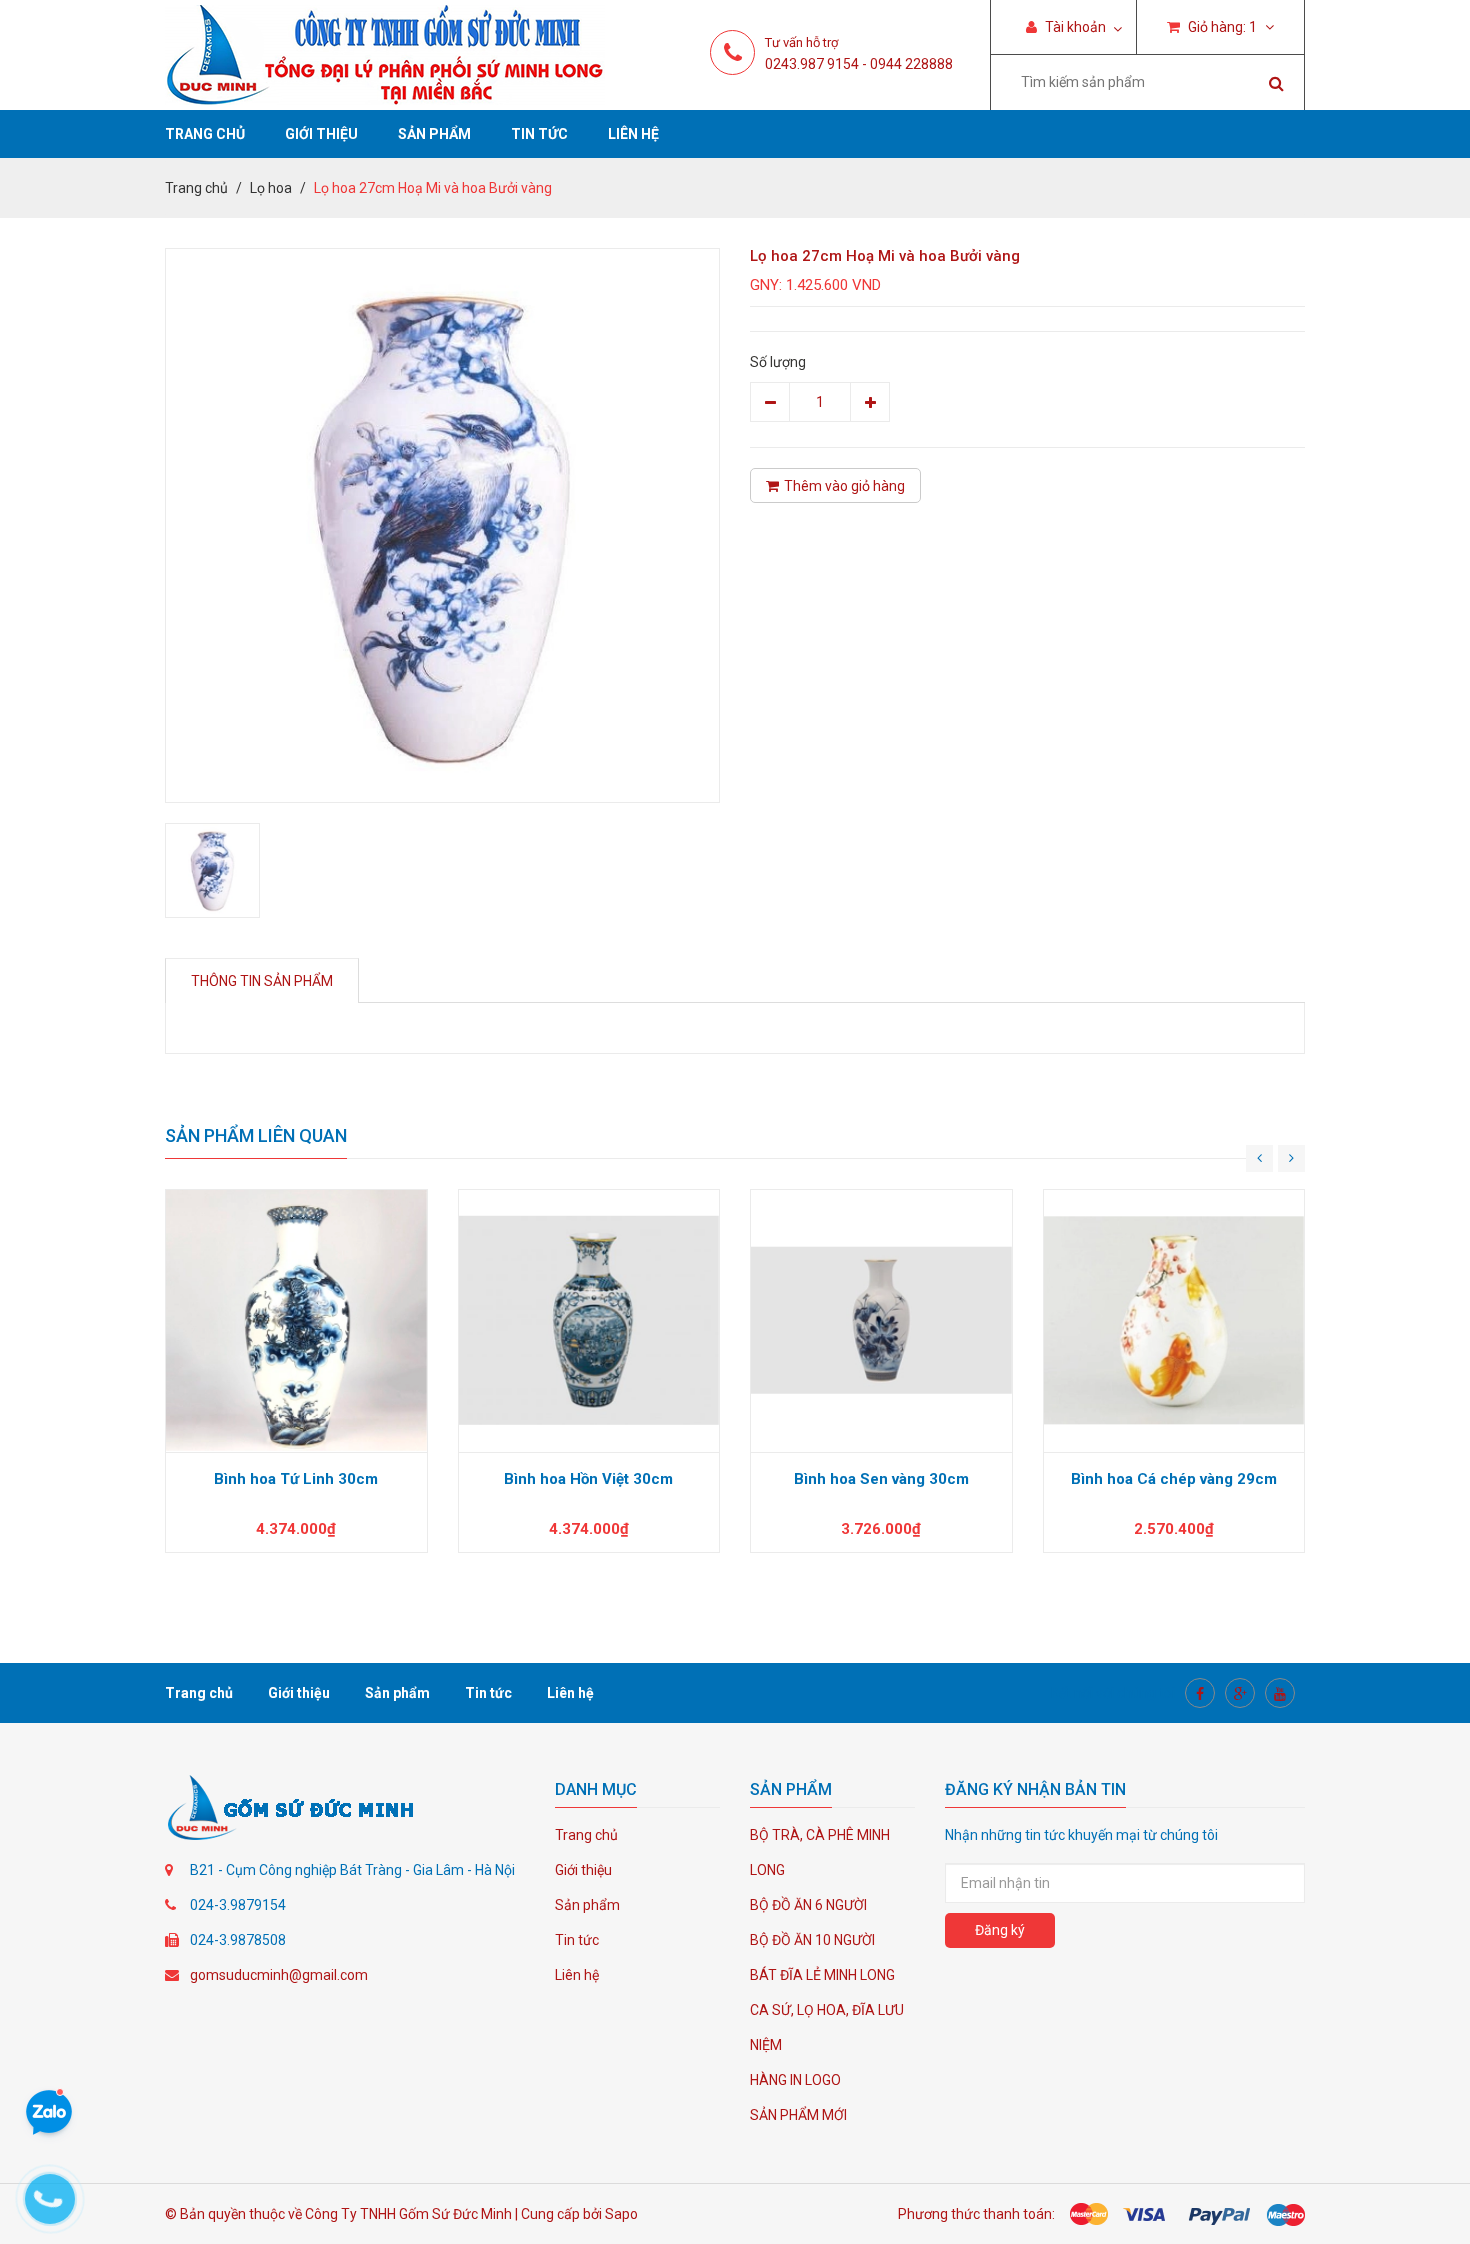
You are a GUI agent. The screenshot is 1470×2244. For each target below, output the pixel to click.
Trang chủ (205, 134)
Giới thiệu (321, 134)
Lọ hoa (271, 188)
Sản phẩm (434, 134)
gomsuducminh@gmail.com (279, 1975)
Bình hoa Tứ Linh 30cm (296, 1479)
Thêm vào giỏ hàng (844, 486)
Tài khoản (1074, 27)
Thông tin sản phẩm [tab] (262, 981)
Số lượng (778, 362)
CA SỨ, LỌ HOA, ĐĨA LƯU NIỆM (827, 2027)
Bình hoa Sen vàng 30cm (881, 1479)
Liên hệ (633, 134)
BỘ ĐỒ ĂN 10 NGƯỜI (812, 1940)
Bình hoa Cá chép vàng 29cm (1174, 1479)
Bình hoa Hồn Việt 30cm (588, 1479)
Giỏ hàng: (1221, 27)
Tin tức (539, 134)
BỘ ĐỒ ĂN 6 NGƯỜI (808, 1905)
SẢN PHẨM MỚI (798, 2115)
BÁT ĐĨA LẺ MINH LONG (822, 1975)
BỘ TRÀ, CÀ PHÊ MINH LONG (820, 1852)
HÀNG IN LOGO (795, 2080)
